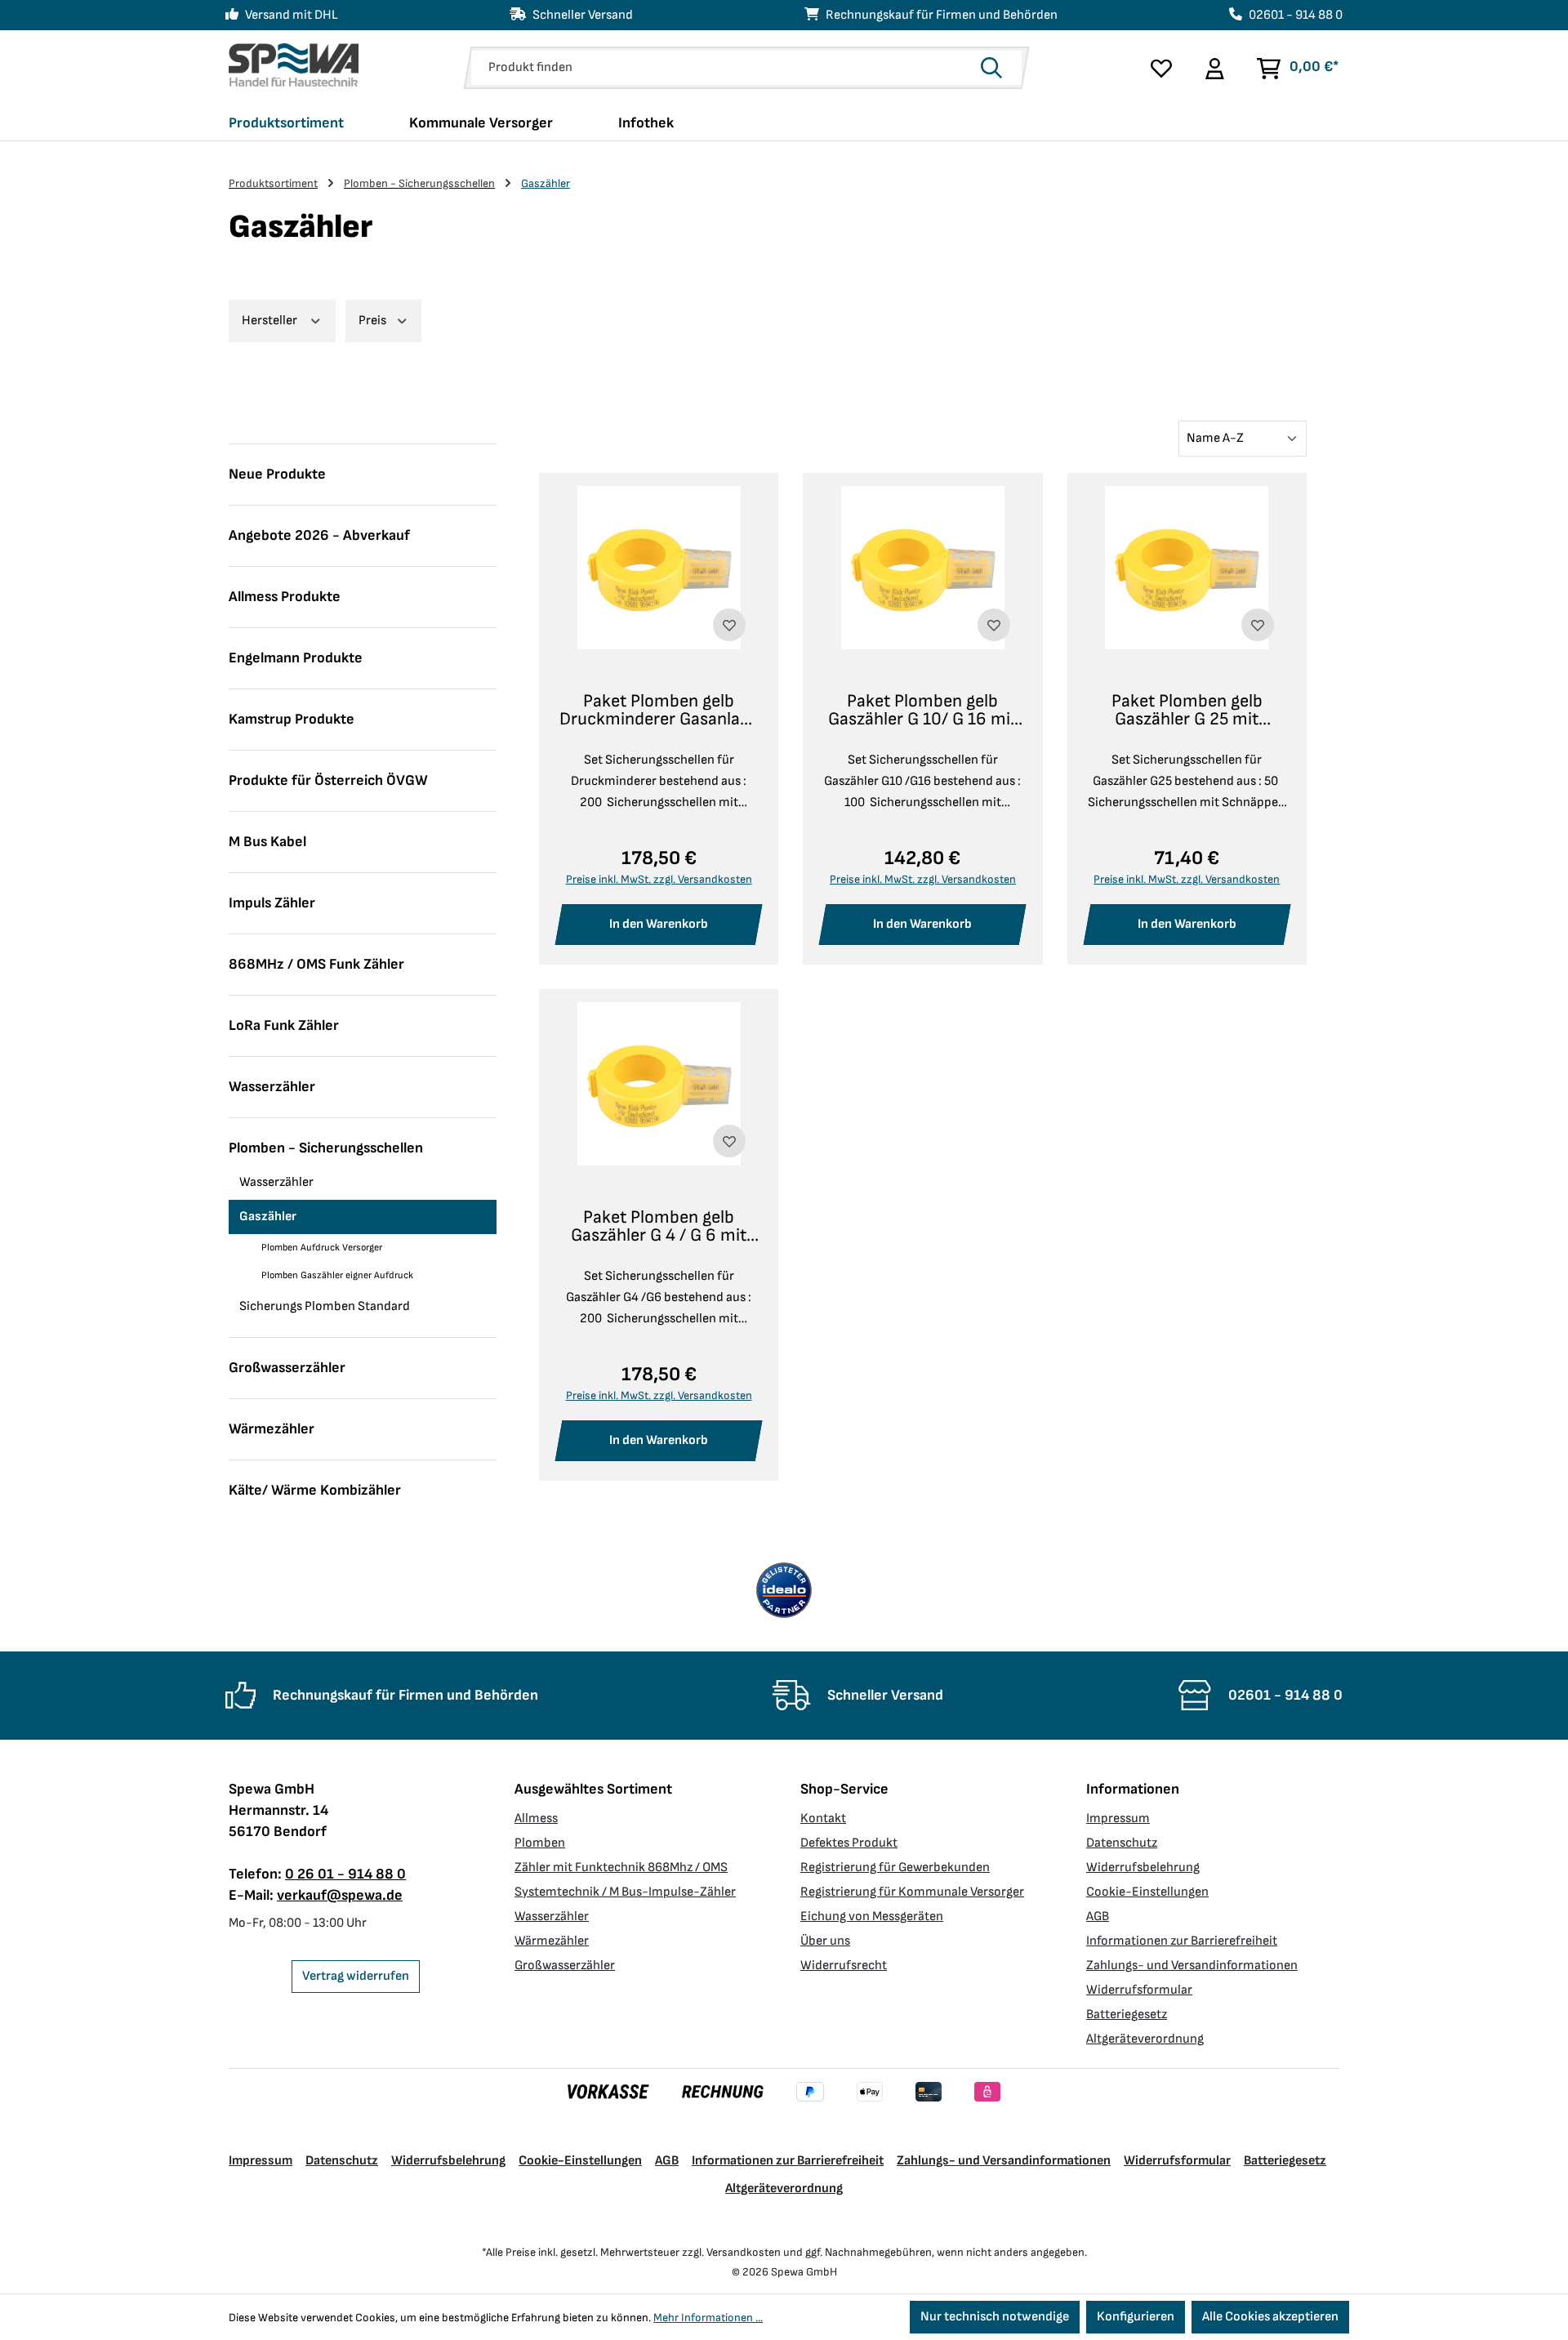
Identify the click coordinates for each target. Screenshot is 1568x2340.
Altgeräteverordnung (1145, 2039)
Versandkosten (744, 2252)
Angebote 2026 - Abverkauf (319, 535)
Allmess (536, 1819)
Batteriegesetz (1127, 2015)
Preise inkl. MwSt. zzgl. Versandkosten (659, 879)
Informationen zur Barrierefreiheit (1182, 1941)
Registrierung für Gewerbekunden (895, 1868)
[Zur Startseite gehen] (294, 65)
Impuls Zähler (272, 903)
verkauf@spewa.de (340, 1895)
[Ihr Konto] (1214, 68)
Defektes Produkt (849, 1843)
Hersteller (271, 321)
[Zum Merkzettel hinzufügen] (729, 625)
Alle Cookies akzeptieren (1270, 2317)
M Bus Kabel (267, 842)
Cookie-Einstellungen (1147, 1892)
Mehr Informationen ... (708, 2318)
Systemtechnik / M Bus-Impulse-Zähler (625, 1892)
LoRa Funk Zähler (284, 1025)
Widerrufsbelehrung (1143, 1868)
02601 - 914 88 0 (1296, 15)
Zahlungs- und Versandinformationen (1192, 1966)
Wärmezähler (272, 1429)
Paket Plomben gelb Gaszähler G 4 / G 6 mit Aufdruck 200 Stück (659, 1227)
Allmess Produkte (285, 597)
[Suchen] (996, 68)
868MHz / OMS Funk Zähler (316, 964)
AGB (1098, 1917)
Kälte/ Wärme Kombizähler (315, 1490)
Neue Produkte (277, 474)
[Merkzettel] (1161, 68)
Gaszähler (268, 1217)
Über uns (825, 1941)
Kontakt (823, 1819)
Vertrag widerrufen (356, 1976)
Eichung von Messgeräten (872, 1917)
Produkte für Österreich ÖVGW (328, 780)
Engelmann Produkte (296, 658)
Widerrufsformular (1139, 1990)
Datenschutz (1122, 1843)
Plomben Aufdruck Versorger (322, 1248)
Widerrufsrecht (844, 1966)
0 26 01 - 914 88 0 (345, 1874)
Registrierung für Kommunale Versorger (912, 1892)
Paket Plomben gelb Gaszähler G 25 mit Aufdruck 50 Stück (1187, 711)
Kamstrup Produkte (292, 719)
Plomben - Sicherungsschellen (326, 1148)
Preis (374, 321)
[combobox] (722, 68)
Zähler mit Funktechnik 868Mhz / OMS (621, 1868)
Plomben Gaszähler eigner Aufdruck (337, 1275)
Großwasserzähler (287, 1368)
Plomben (540, 1843)
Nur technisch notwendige (995, 2317)
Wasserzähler (272, 1087)
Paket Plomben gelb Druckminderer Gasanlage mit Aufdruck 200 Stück (659, 711)
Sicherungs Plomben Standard (325, 1306)
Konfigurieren (1136, 2317)
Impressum (1118, 1819)
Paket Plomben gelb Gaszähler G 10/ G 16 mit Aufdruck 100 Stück (922, 711)
